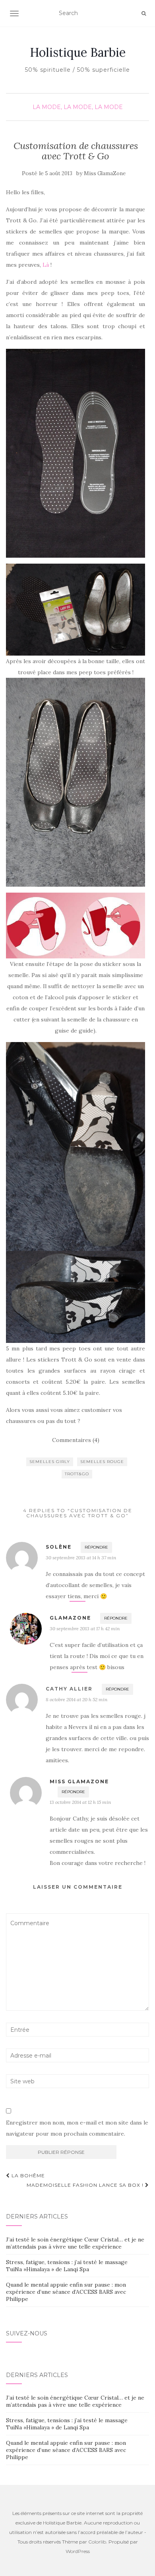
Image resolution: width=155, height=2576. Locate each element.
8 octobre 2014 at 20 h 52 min (77, 1699)
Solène (59, 1547)
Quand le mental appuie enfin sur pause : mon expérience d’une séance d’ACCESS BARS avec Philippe (66, 2292)
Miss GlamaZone (105, 173)
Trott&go (77, 1474)
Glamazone (70, 1618)
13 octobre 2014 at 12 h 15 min (80, 1802)
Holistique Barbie (78, 52)
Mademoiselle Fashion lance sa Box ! (86, 2185)
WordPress (78, 2551)
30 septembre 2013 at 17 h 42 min (85, 1628)
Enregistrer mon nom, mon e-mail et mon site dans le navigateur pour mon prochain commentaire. (77, 2128)
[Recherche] (144, 13)
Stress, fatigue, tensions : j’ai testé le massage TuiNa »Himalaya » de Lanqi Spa (67, 2266)
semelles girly (50, 1462)
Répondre (96, 1547)
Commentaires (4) (76, 1440)
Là (46, 265)
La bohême (27, 2175)
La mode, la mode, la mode (78, 107)
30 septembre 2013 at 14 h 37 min (81, 1558)
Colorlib (97, 2542)
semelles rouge (102, 1462)
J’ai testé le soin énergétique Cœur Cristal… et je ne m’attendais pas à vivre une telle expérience (75, 2243)
